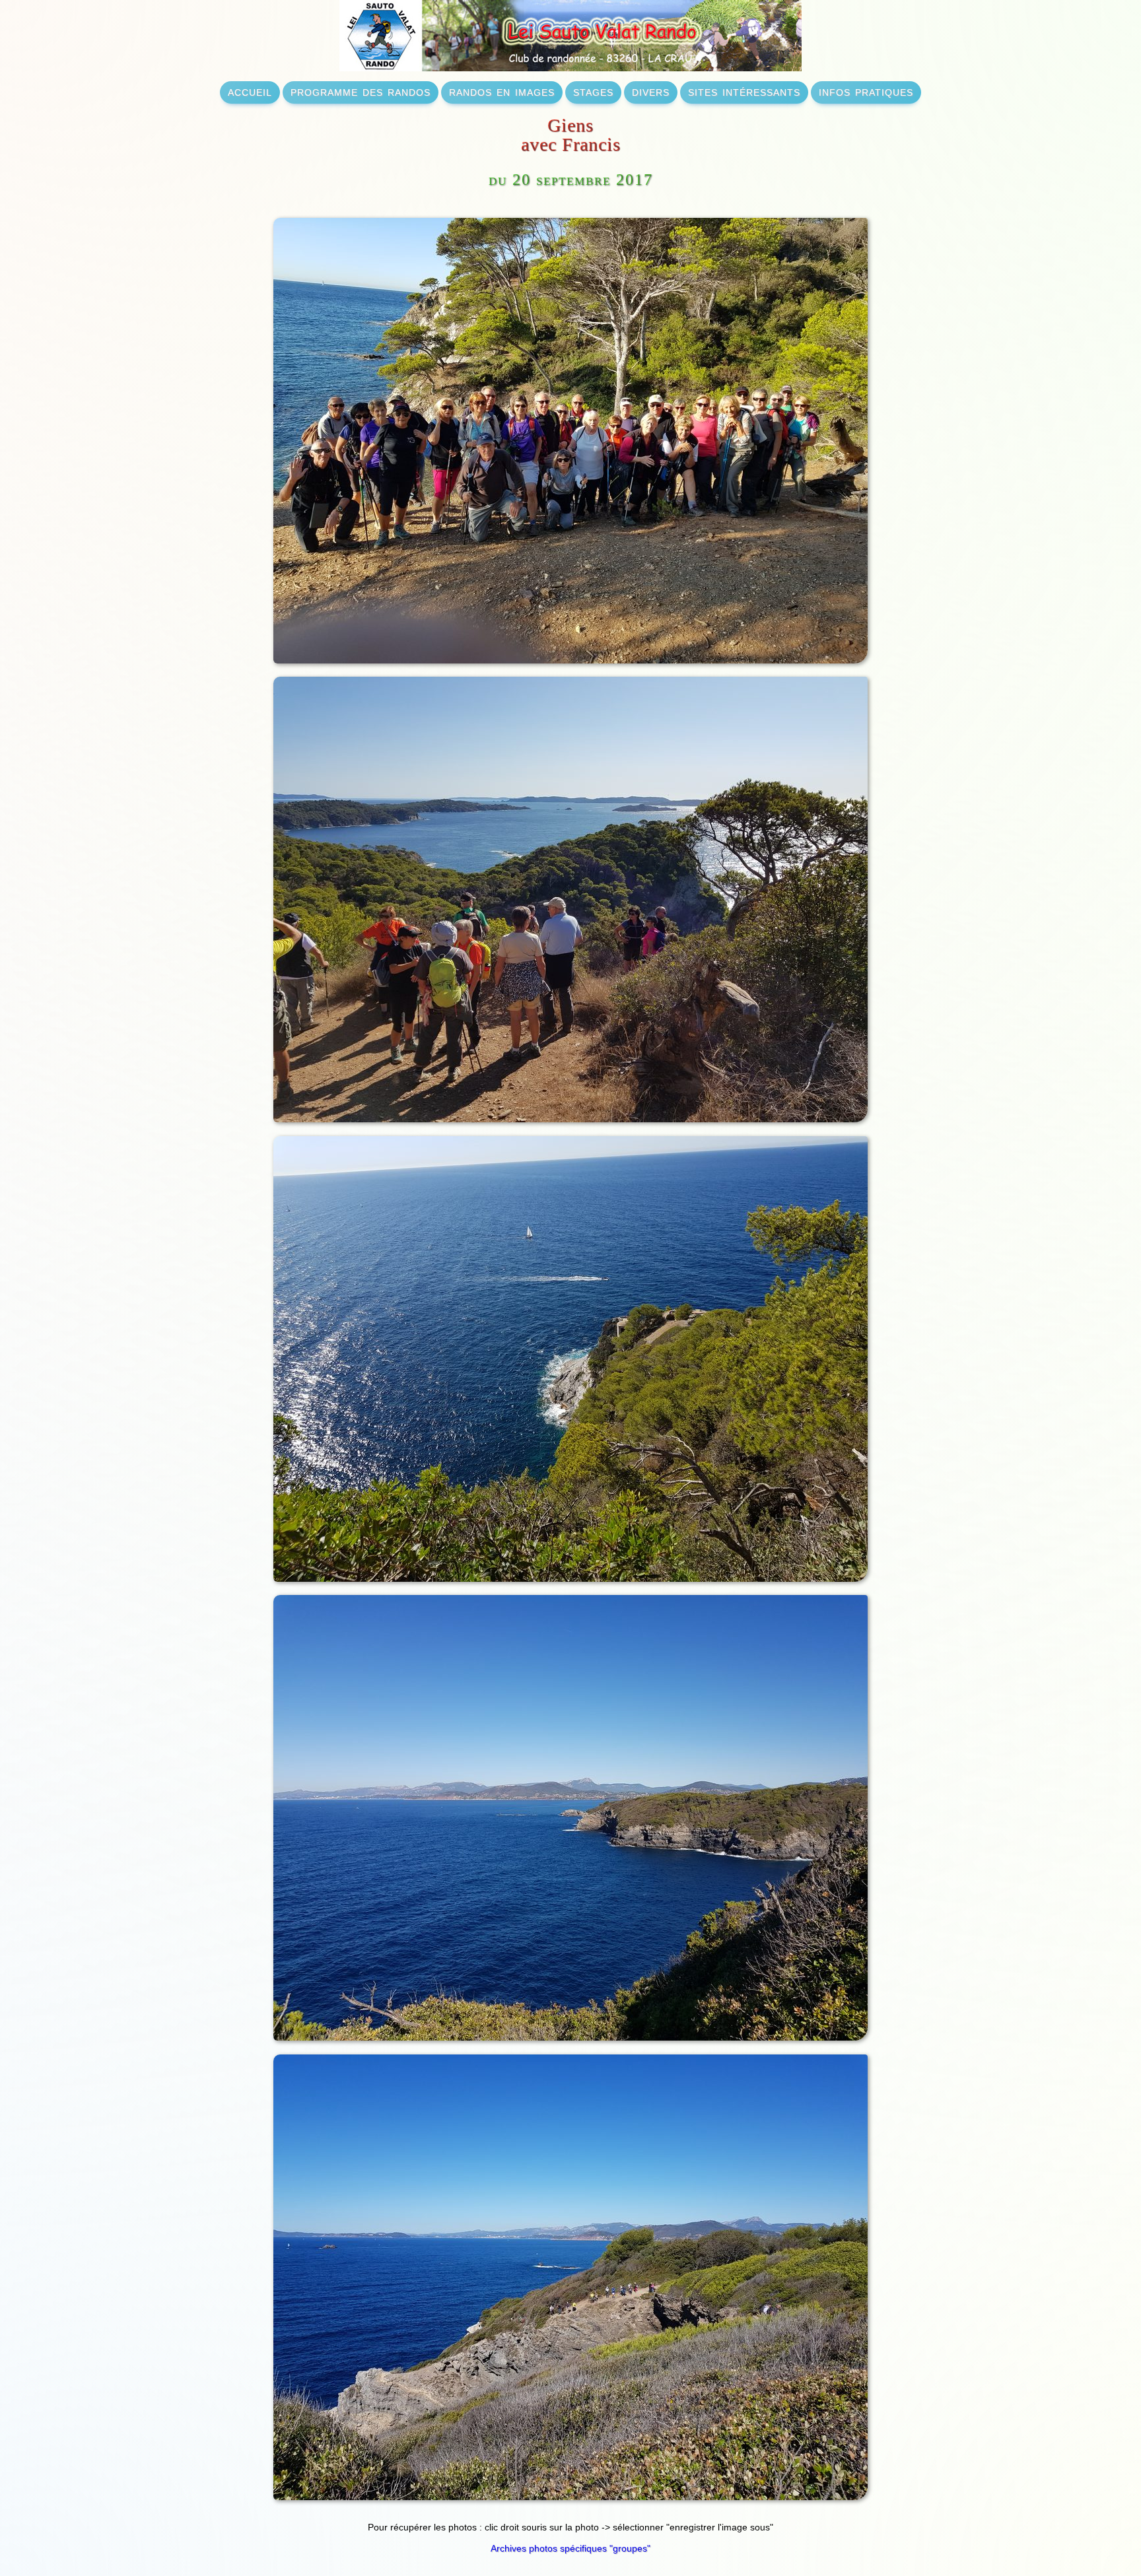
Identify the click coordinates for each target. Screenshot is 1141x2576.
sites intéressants (744, 91)
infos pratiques (866, 91)
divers (651, 91)
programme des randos (361, 91)
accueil (250, 91)
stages (593, 91)
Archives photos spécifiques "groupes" (570, 2548)
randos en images (502, 91)
